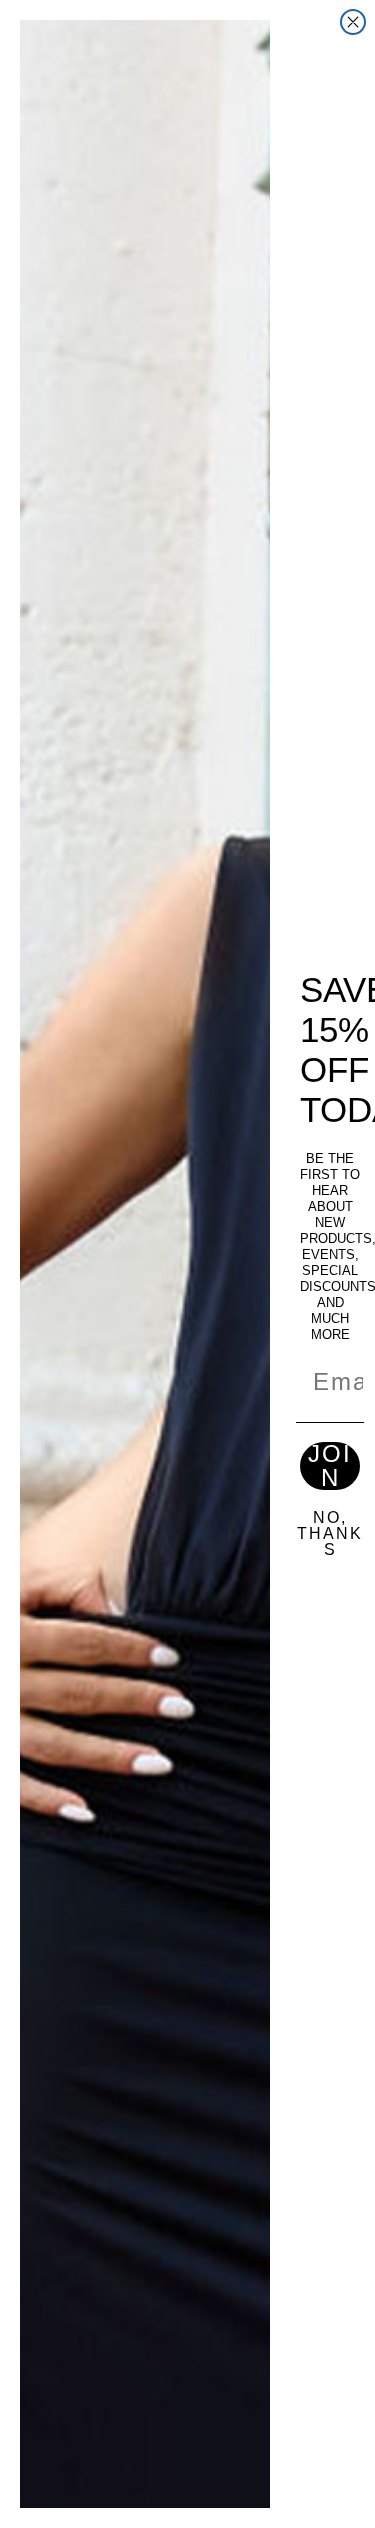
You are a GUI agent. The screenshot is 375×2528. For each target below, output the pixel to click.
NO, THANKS (330, 1534)
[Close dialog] (353, 22)
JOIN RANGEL (330, 1466)
